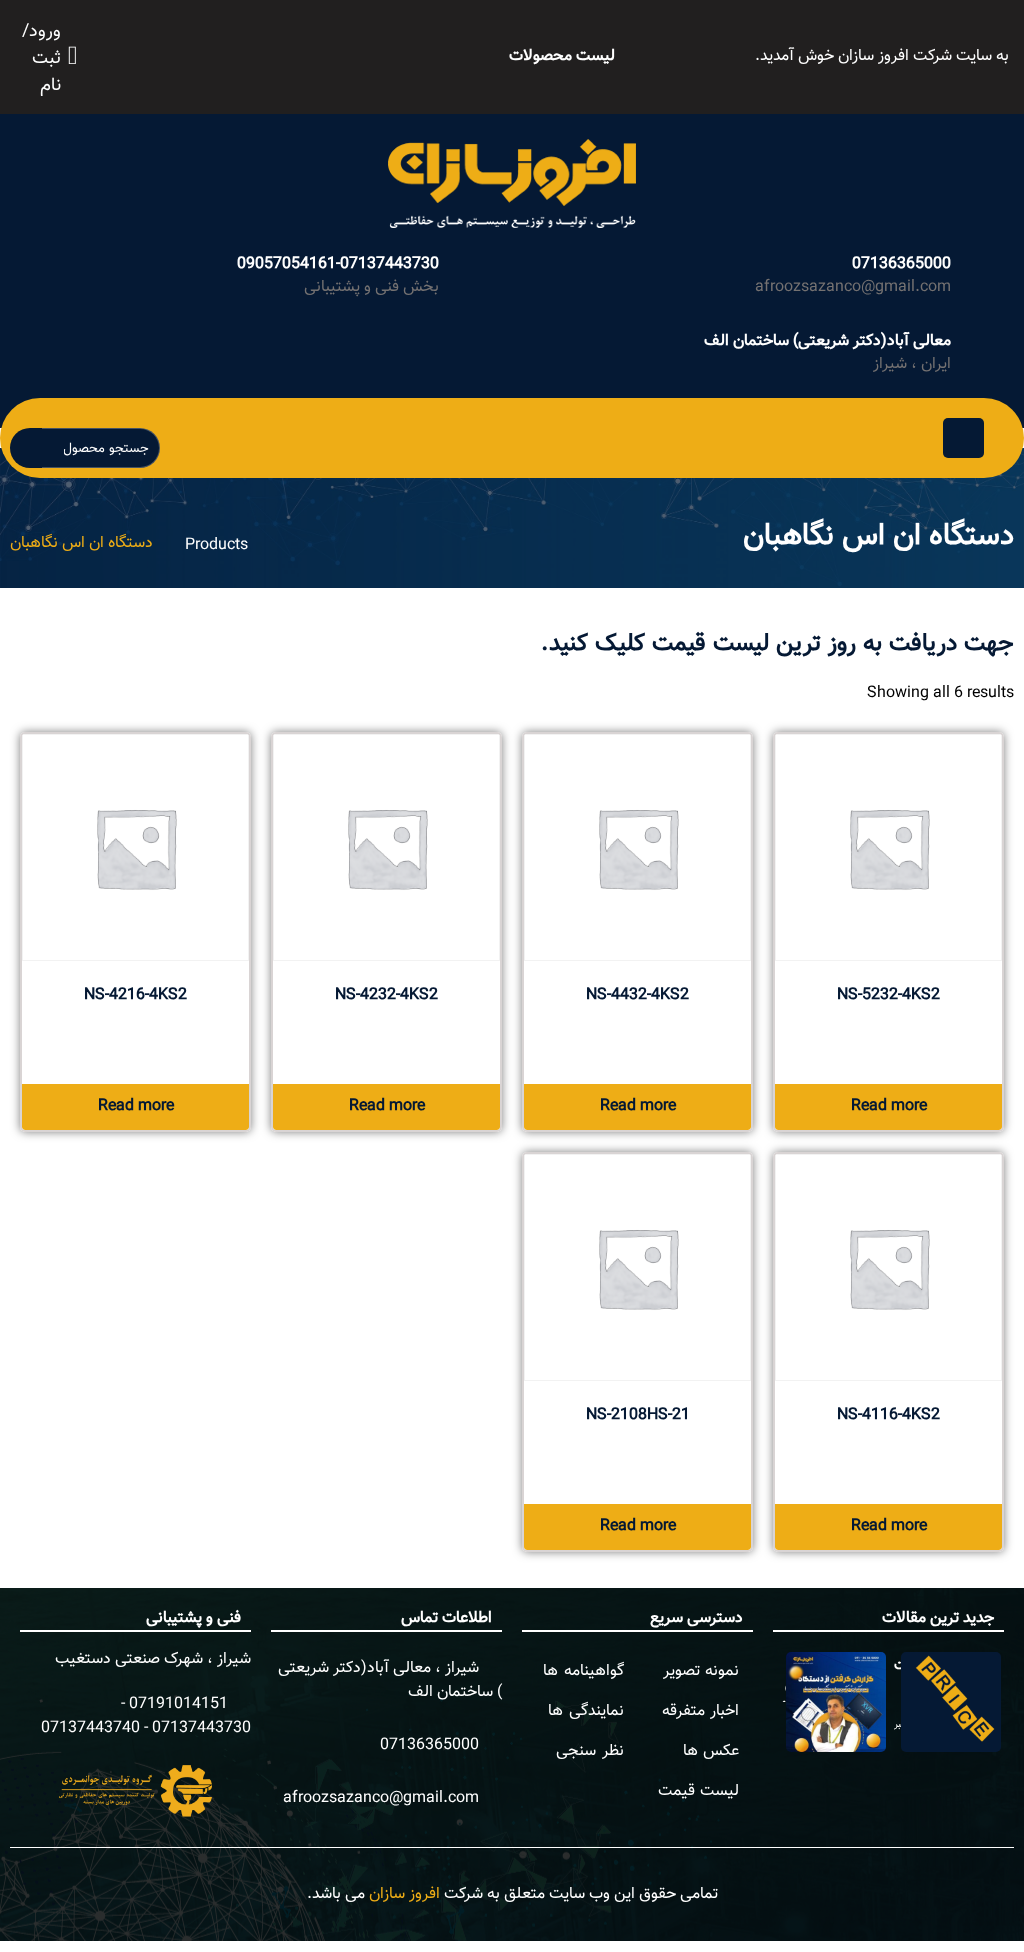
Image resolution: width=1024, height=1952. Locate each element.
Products (216, 545)
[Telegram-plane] (265, 53)
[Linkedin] (287, 53)
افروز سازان (404, 1894)
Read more (889, 1106)
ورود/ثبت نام (41, 59)
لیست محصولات (562, 56)
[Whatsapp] (221, 53)
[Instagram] (243, 53)
